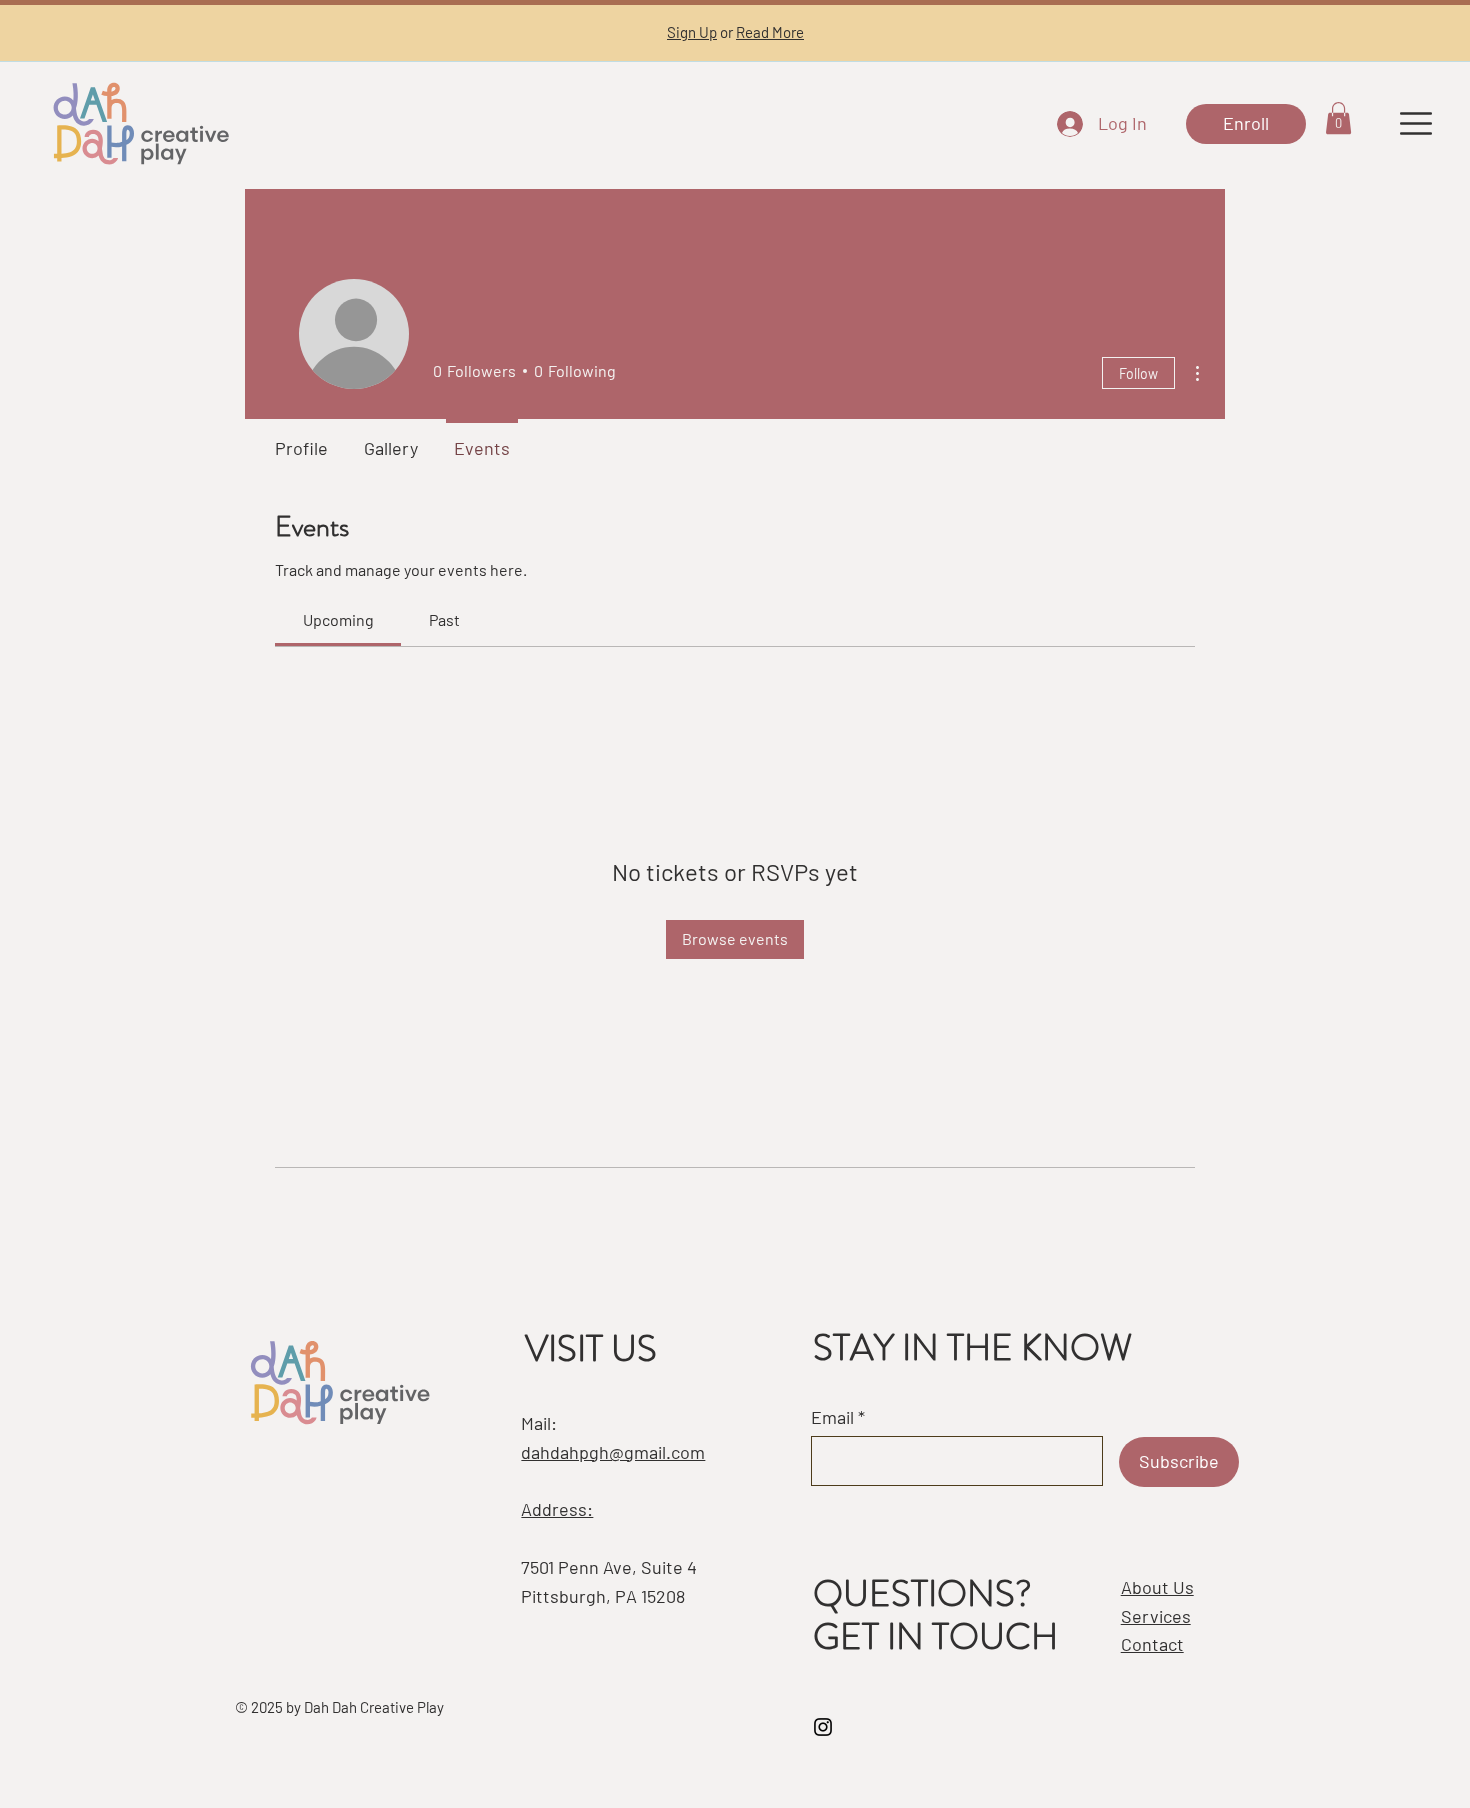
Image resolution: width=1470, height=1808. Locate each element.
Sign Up (692, 32)
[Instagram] (823, 1727)
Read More (770, 32)
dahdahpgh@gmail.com (613, 1452)
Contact (1152, 1644)
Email (832, 1417)
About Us (1157, 1587)
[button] (1338, 118)
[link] (338, 619)
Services (1156, 1616)
